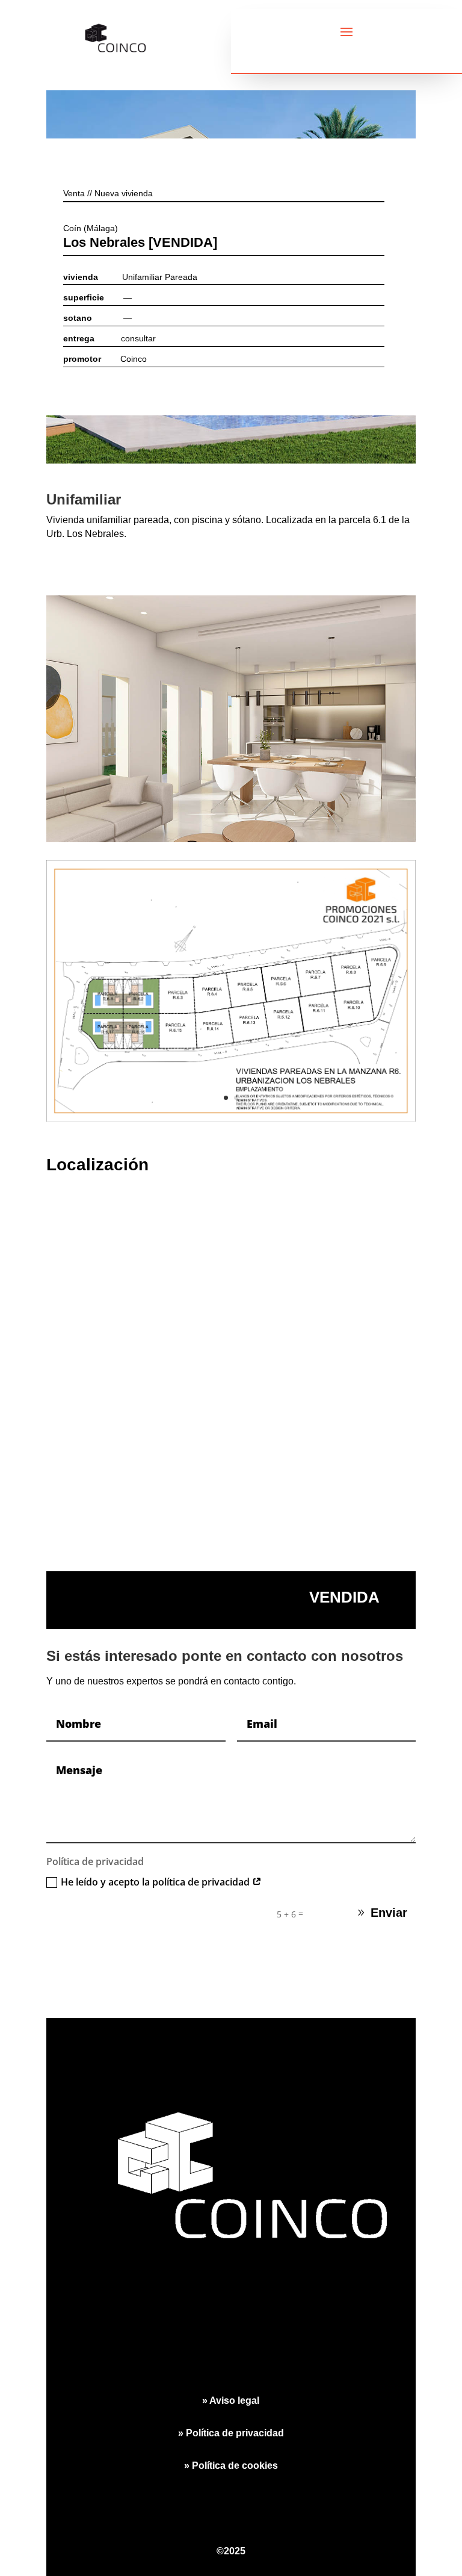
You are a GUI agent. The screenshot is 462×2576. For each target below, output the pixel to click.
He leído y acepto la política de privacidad (156, 1882)
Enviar (389, 1913)
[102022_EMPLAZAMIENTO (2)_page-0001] (231, 1121)
